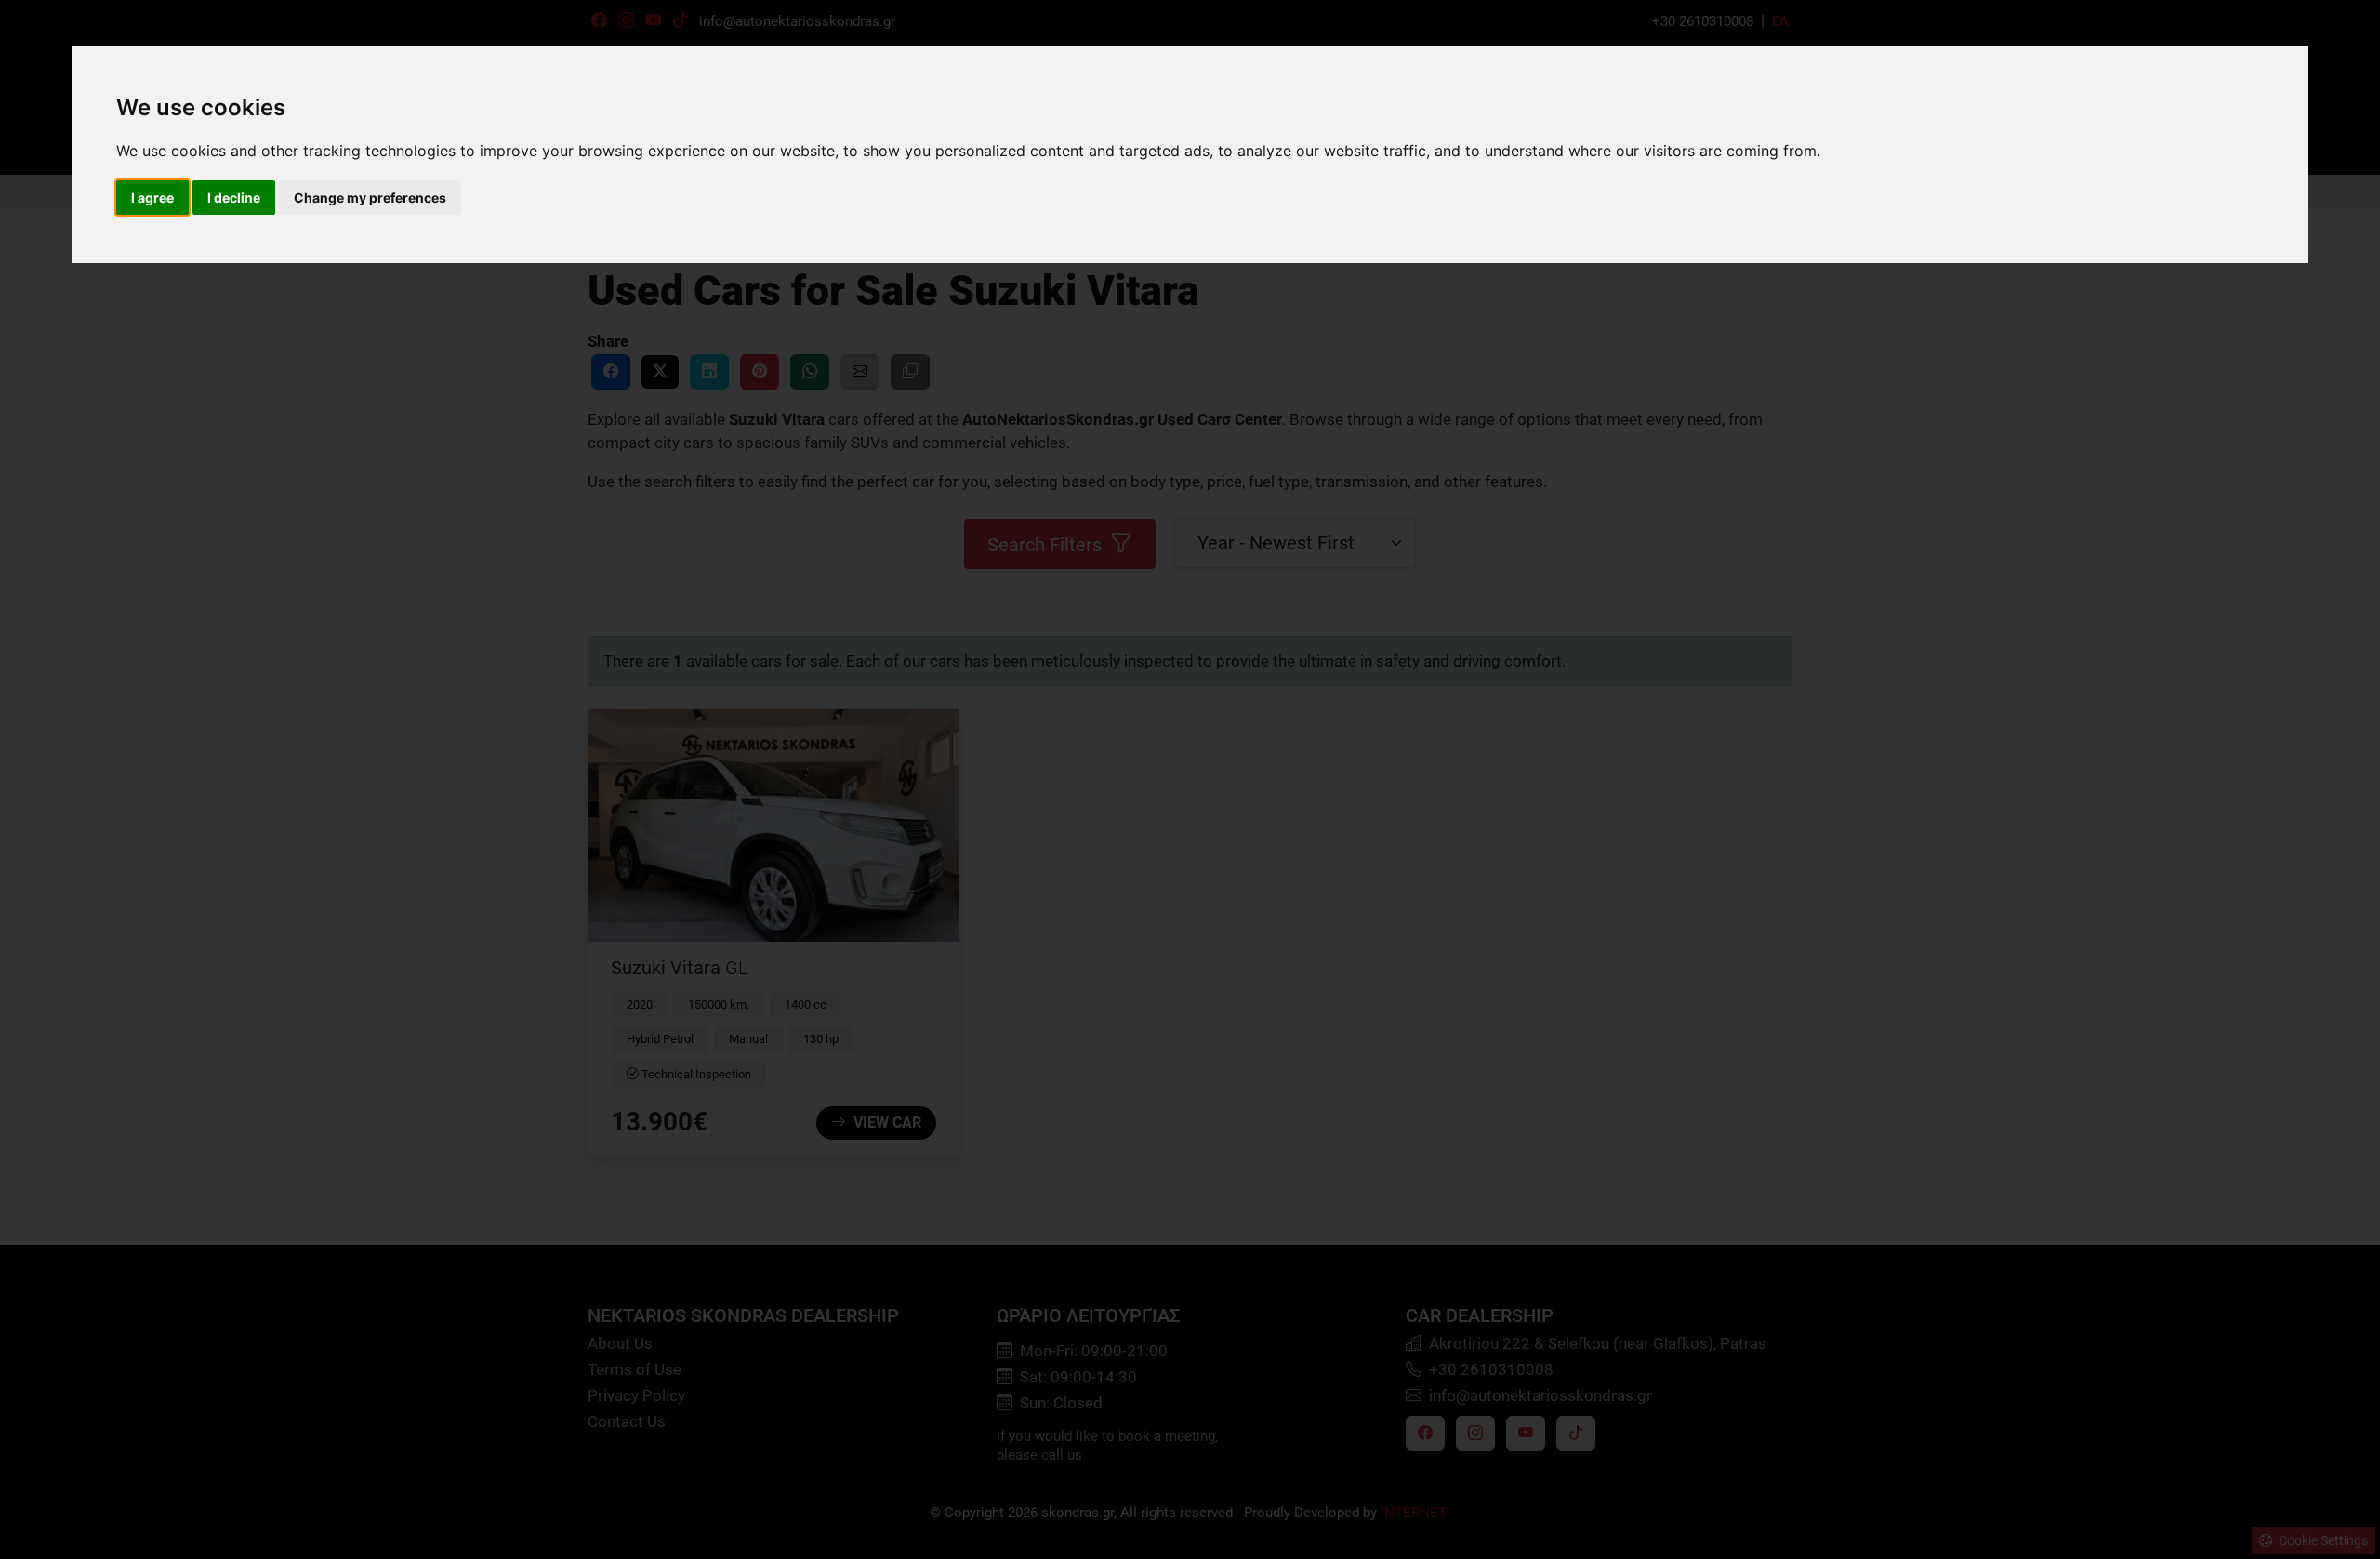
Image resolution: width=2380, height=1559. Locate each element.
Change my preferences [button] (370, 198)
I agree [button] (152, 198)
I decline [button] (234, 198)
